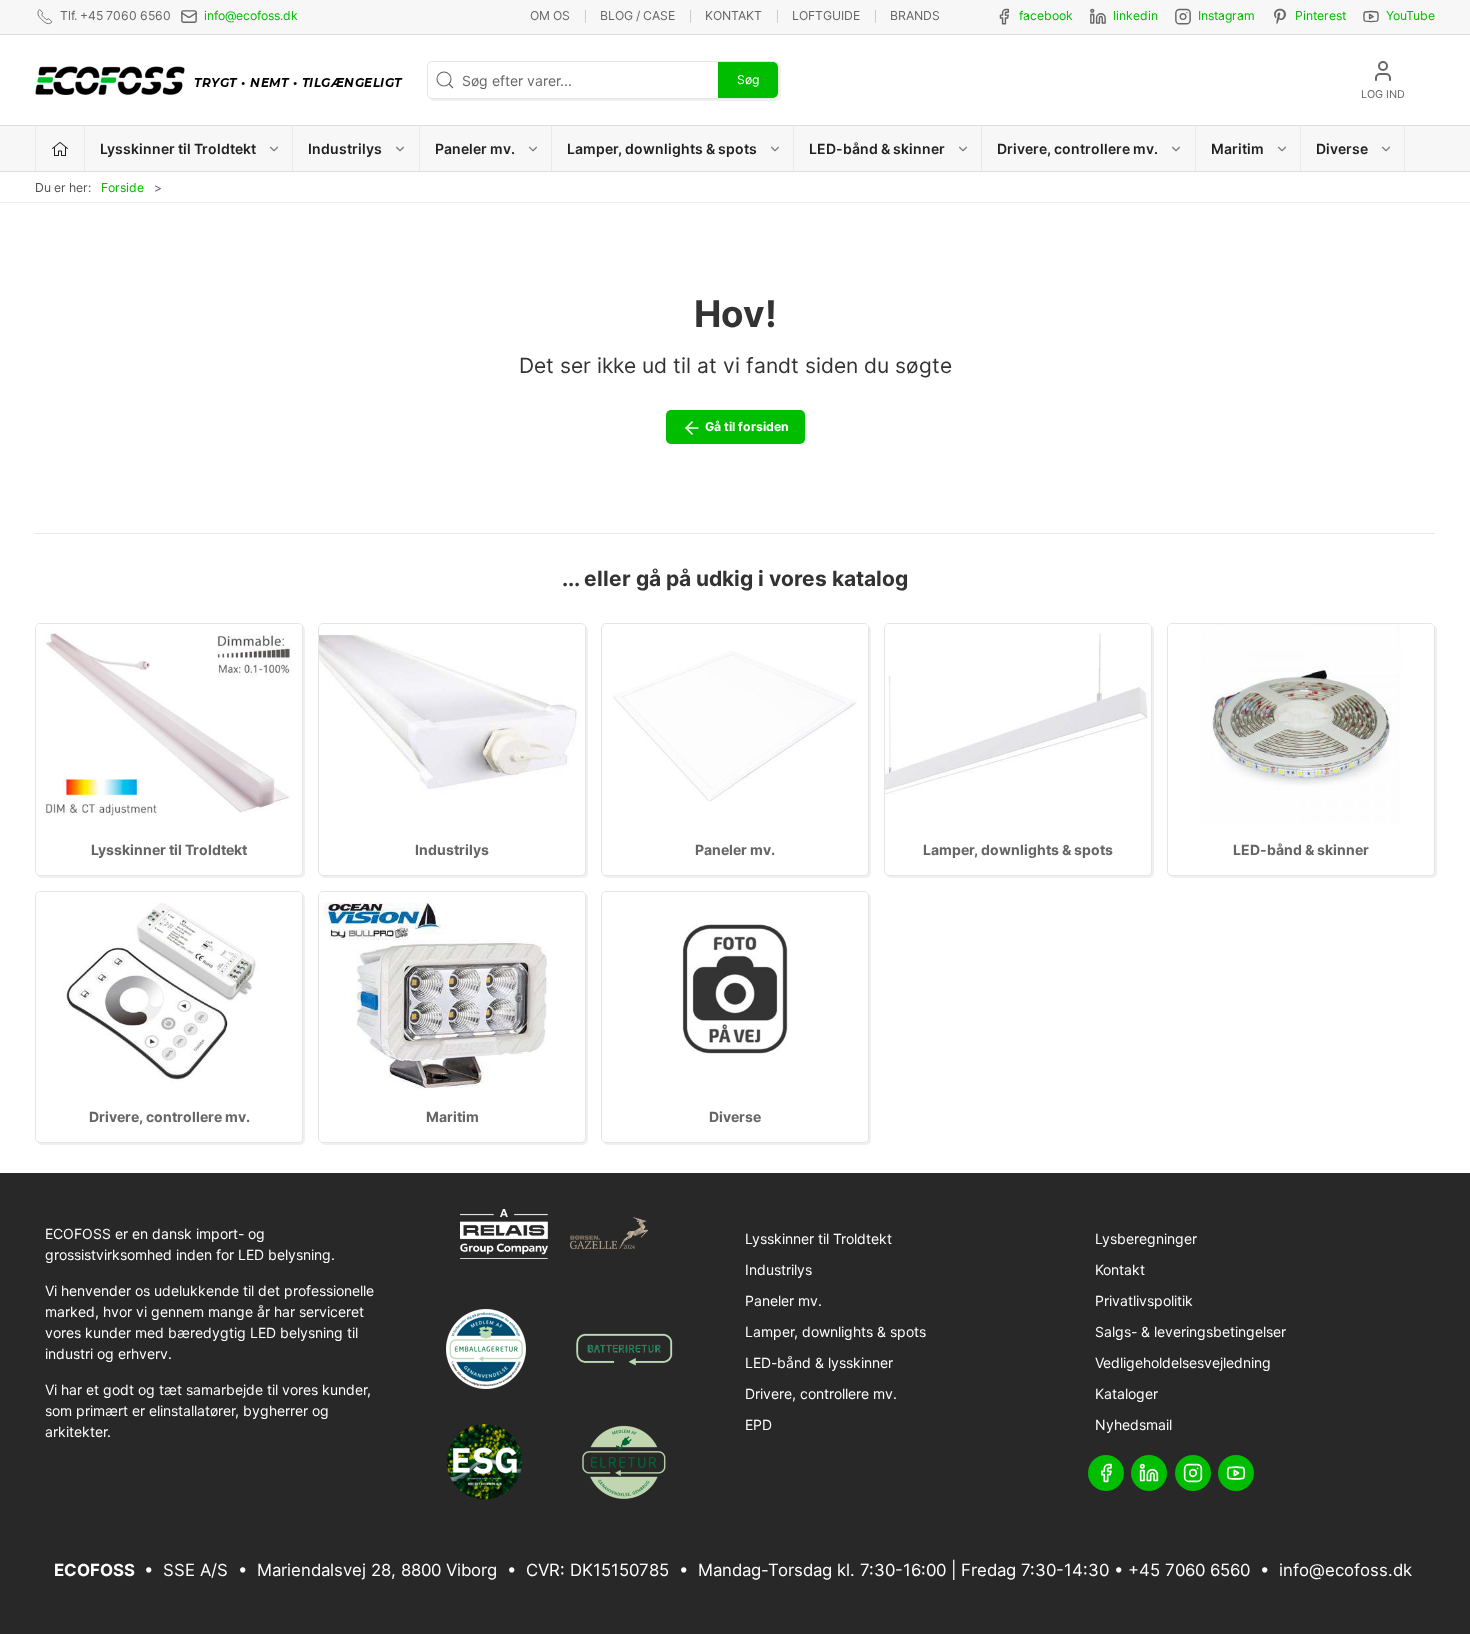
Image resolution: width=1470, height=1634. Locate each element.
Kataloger (1126, 1393)
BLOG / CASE (637, 15)
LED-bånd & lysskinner (819, 1362)
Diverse (735, 1116)
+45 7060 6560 (1189, 1570)
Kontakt (733, 15)
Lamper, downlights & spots (1018, 849)
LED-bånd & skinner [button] (877, 148)
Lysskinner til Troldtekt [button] (178, 148)
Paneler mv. (735, 849)
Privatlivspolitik (1144, 1300)
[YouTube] (1236, 1473)
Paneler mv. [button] (475, 148)
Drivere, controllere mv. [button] (1077, 148)
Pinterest (1320, 15)
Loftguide (826, 15)
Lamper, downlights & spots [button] (662, 148)
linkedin (1135, 15)
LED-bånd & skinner (1301, 849)
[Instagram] (1193, 1473)
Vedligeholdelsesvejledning (1183, 1362)
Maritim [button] (1237, 148)
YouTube (1410, 15)
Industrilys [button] (345, 148)
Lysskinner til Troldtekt (169, 849)
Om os (550, 15)
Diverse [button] (1342, 148)
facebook (1046, 15)
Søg (748, 79)
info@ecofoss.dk (251, 15)
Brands (915, 15)
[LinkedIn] (1149, 1473)
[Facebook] (1106, 1473)
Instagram (1226, 15)
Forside (122, 187)
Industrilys (452, 849)
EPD (758, 1424)
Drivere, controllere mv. (169, 1116)
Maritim (452, 1116)
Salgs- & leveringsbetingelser (1190, 1331)
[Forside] (60, 148)
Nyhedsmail (1133, 1424)
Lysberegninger (1146, 1238)
